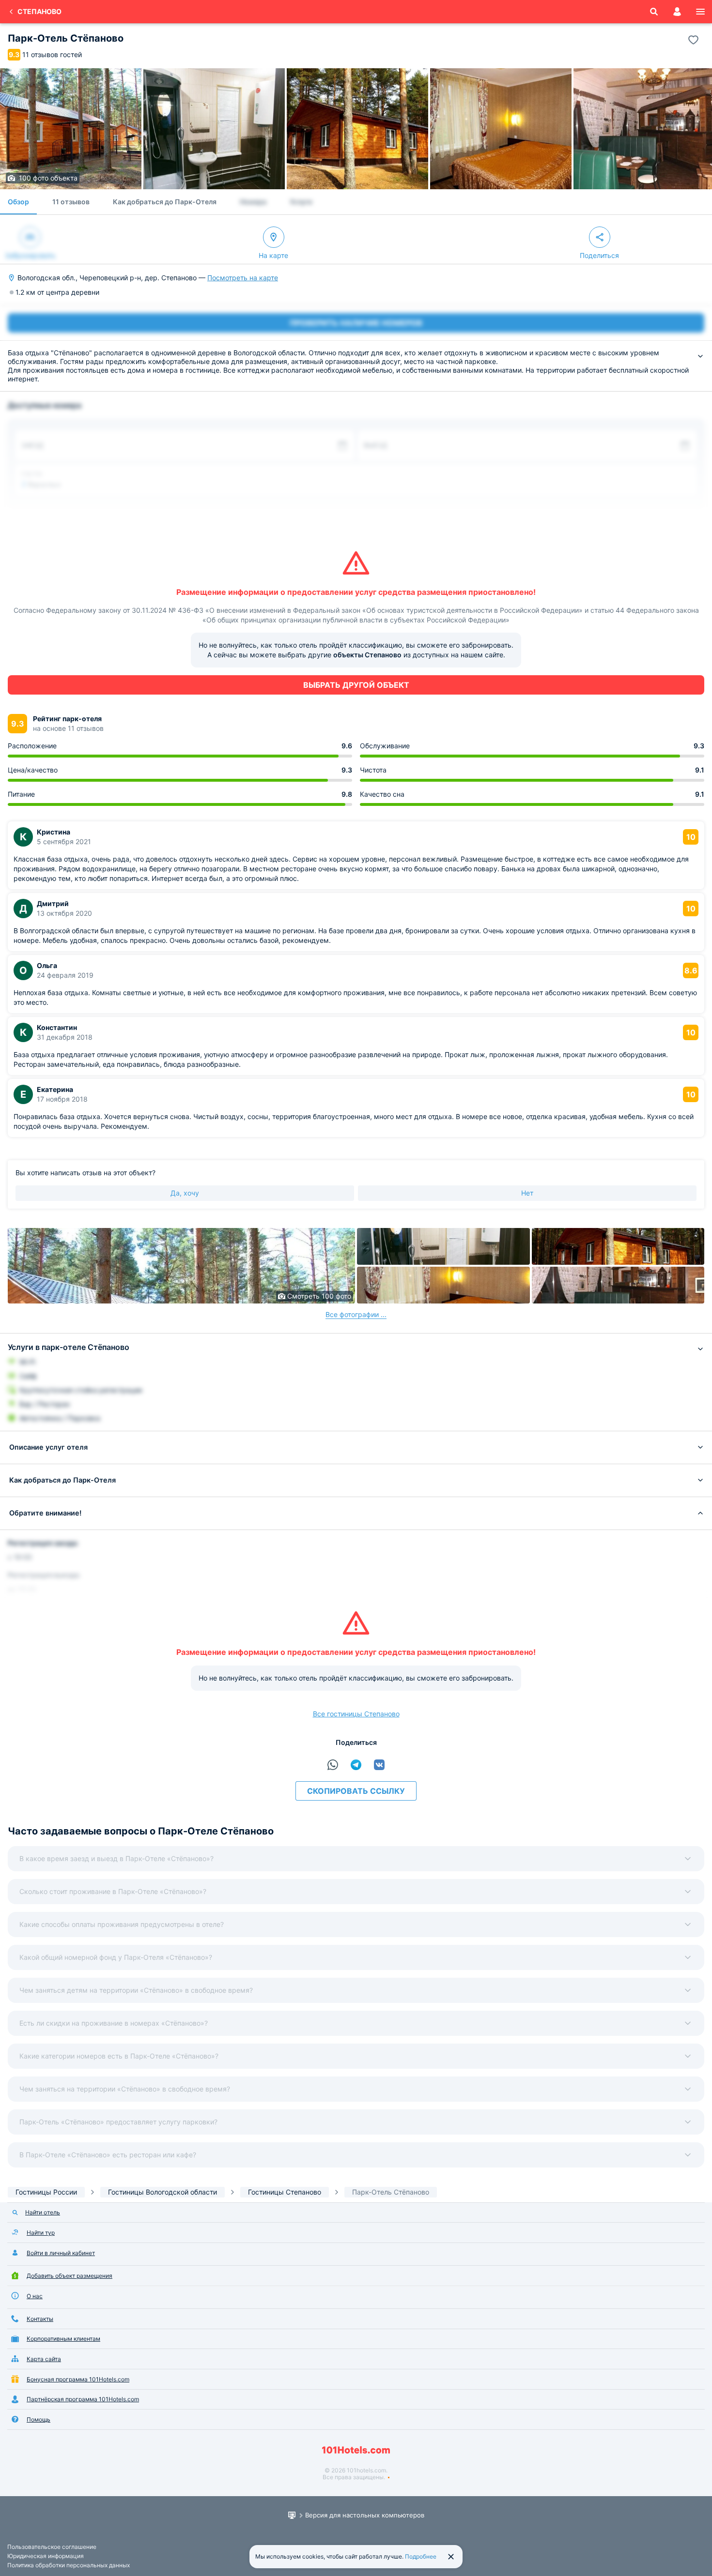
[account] (677, 12)
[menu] (700, 12)
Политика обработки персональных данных (69, 2565)
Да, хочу (185, 1193)
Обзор (18, 202)
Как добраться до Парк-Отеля (165, 202)
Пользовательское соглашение (52, 2547)
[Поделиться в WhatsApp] (333, 1765)
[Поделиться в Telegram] (356, 1765)
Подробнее (421, 2556)
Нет (527, 1193)
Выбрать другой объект (356, 685)
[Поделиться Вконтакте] (379, 1765)
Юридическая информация (46, 2556)
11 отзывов (71, 202)
